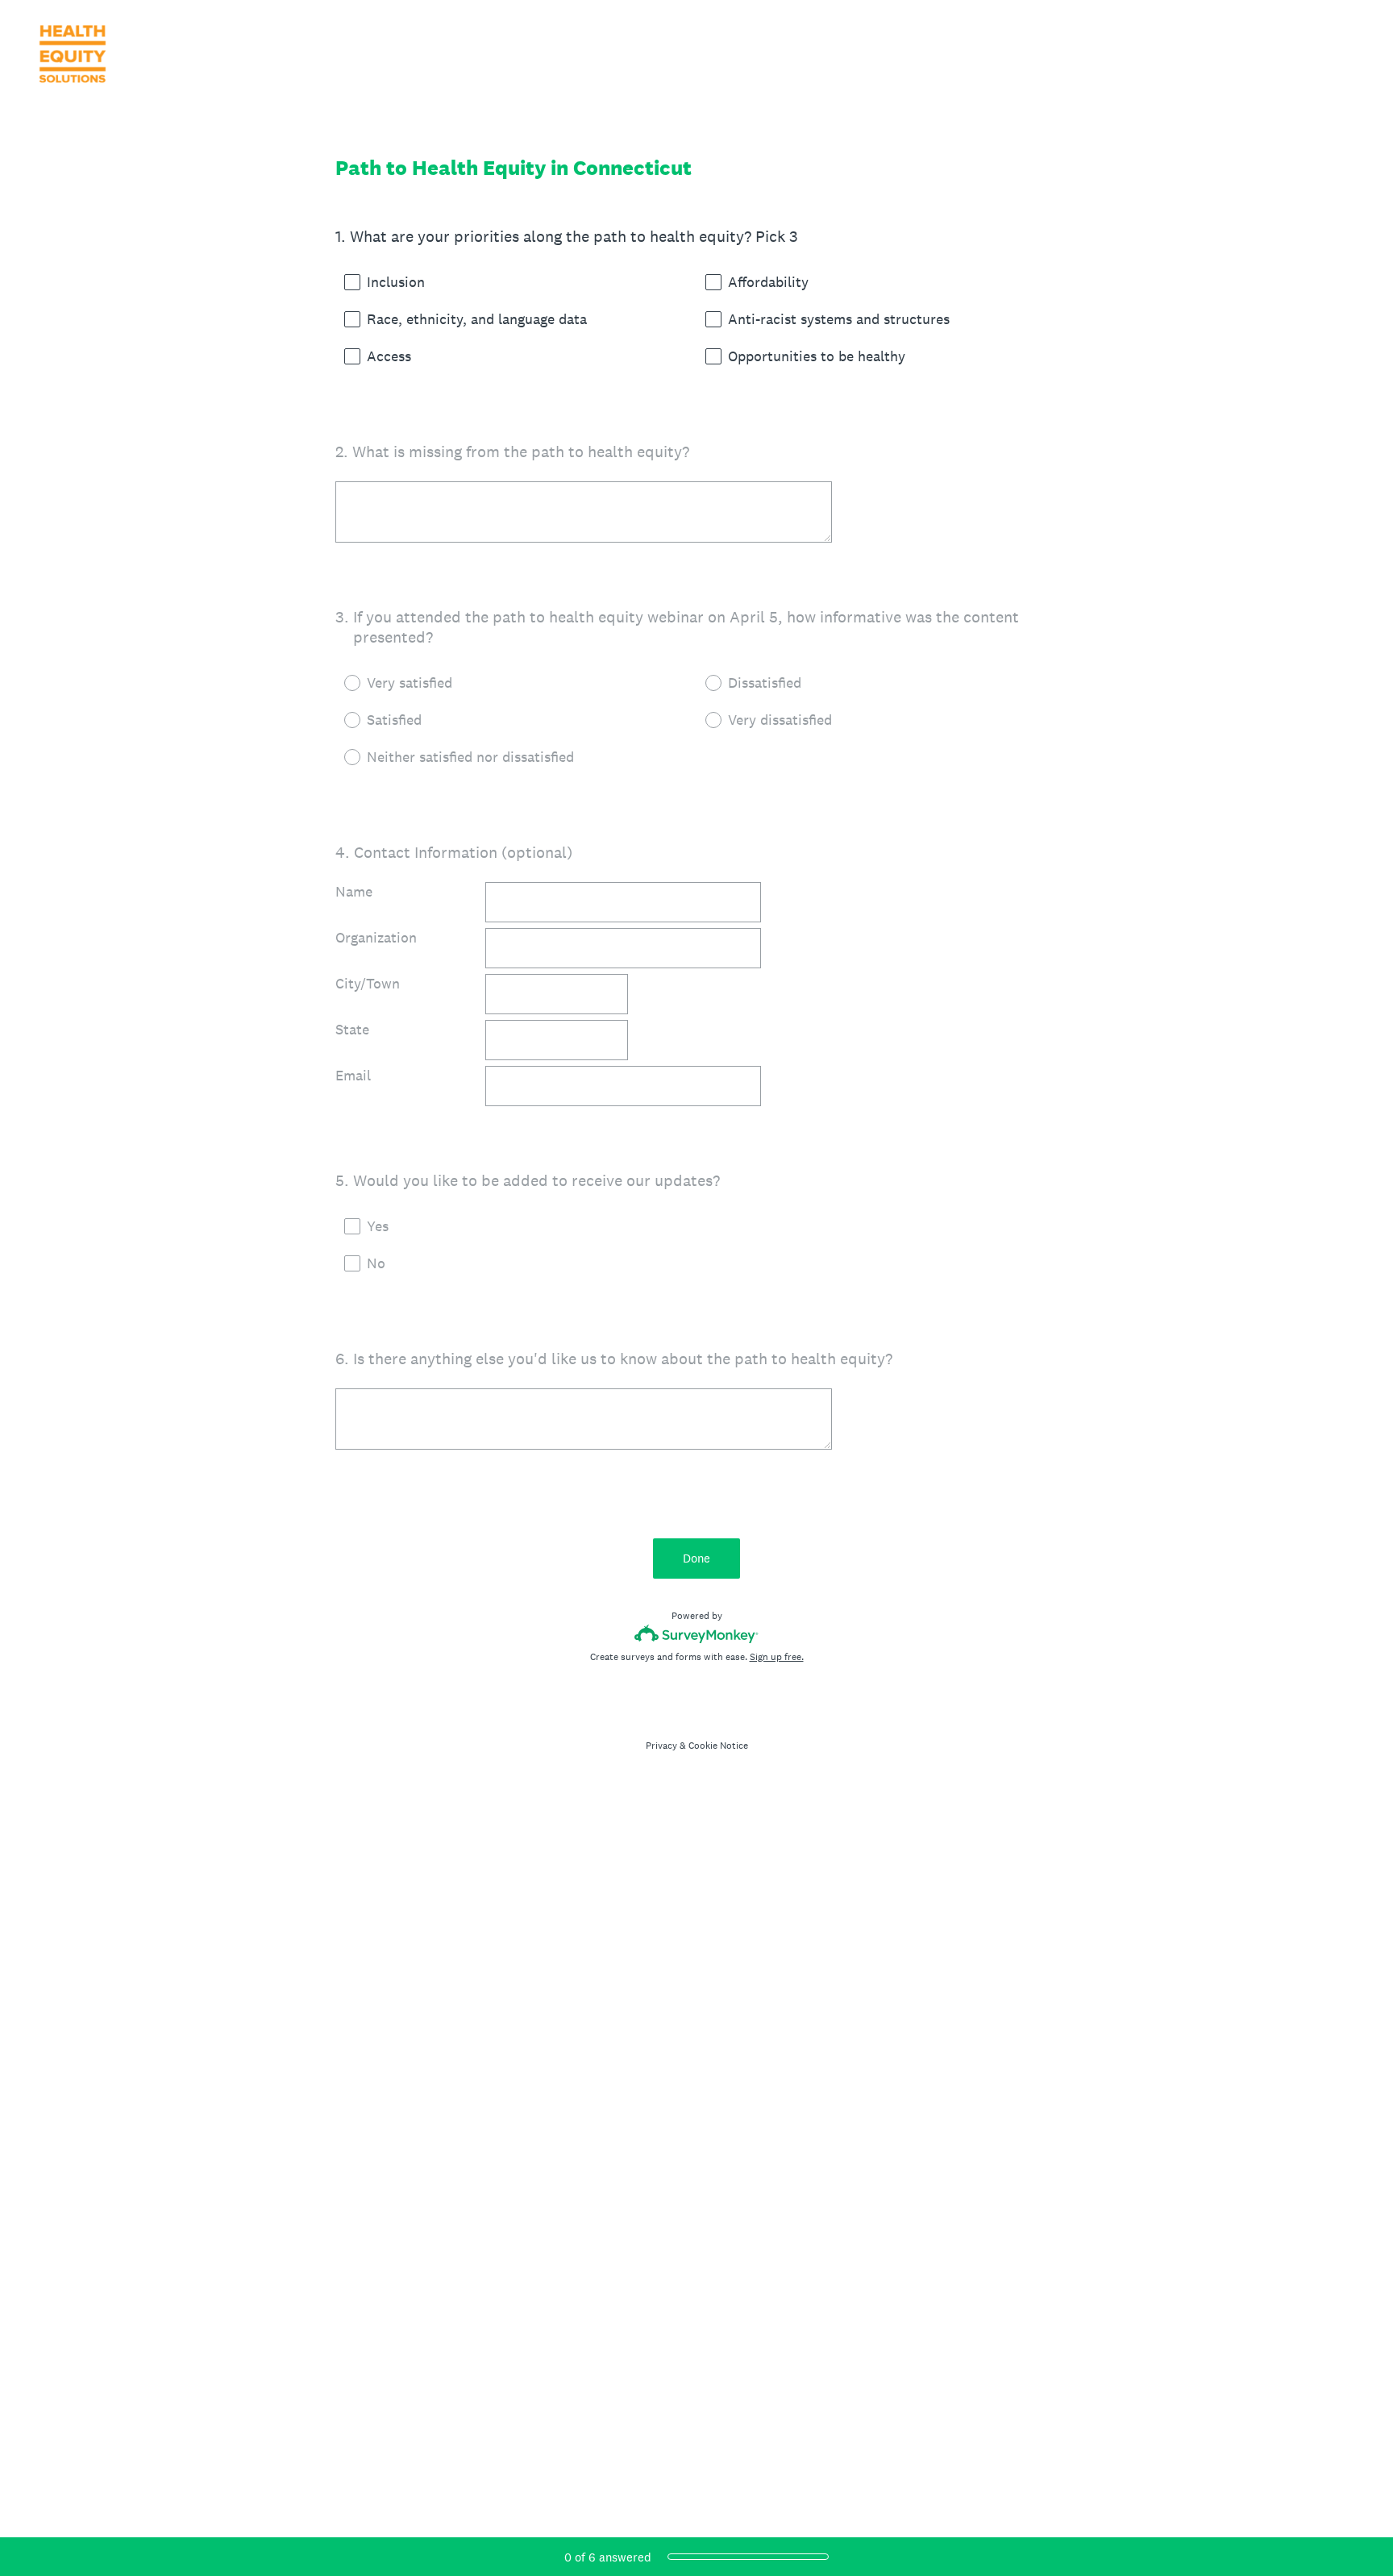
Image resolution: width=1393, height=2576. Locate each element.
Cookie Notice (718, 1746)
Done (696, 1558)
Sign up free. (777, 1657)
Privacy (661, 1746)
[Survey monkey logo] (697, 1634)
